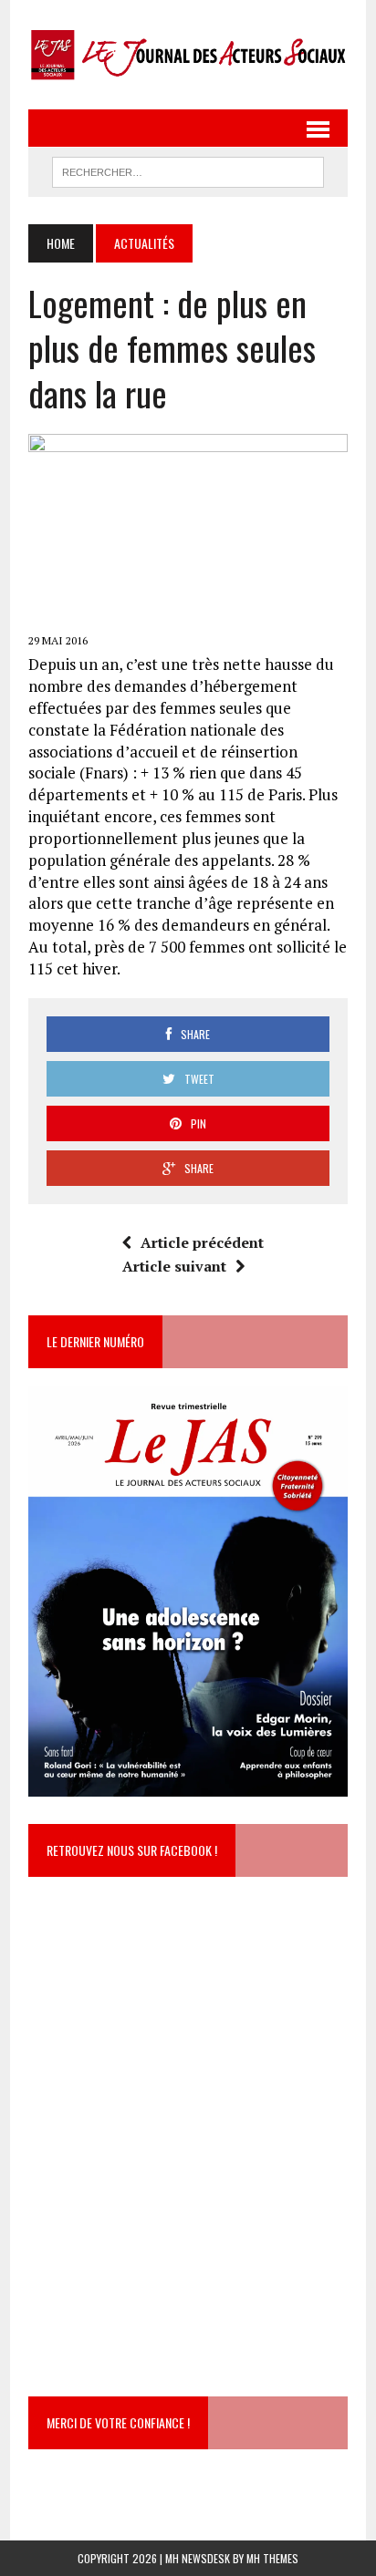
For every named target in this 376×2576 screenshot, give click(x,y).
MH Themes (272, 2558)
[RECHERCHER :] (188, 170)
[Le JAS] (188, 55)
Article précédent (202, 1242)
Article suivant (174, 1266)
